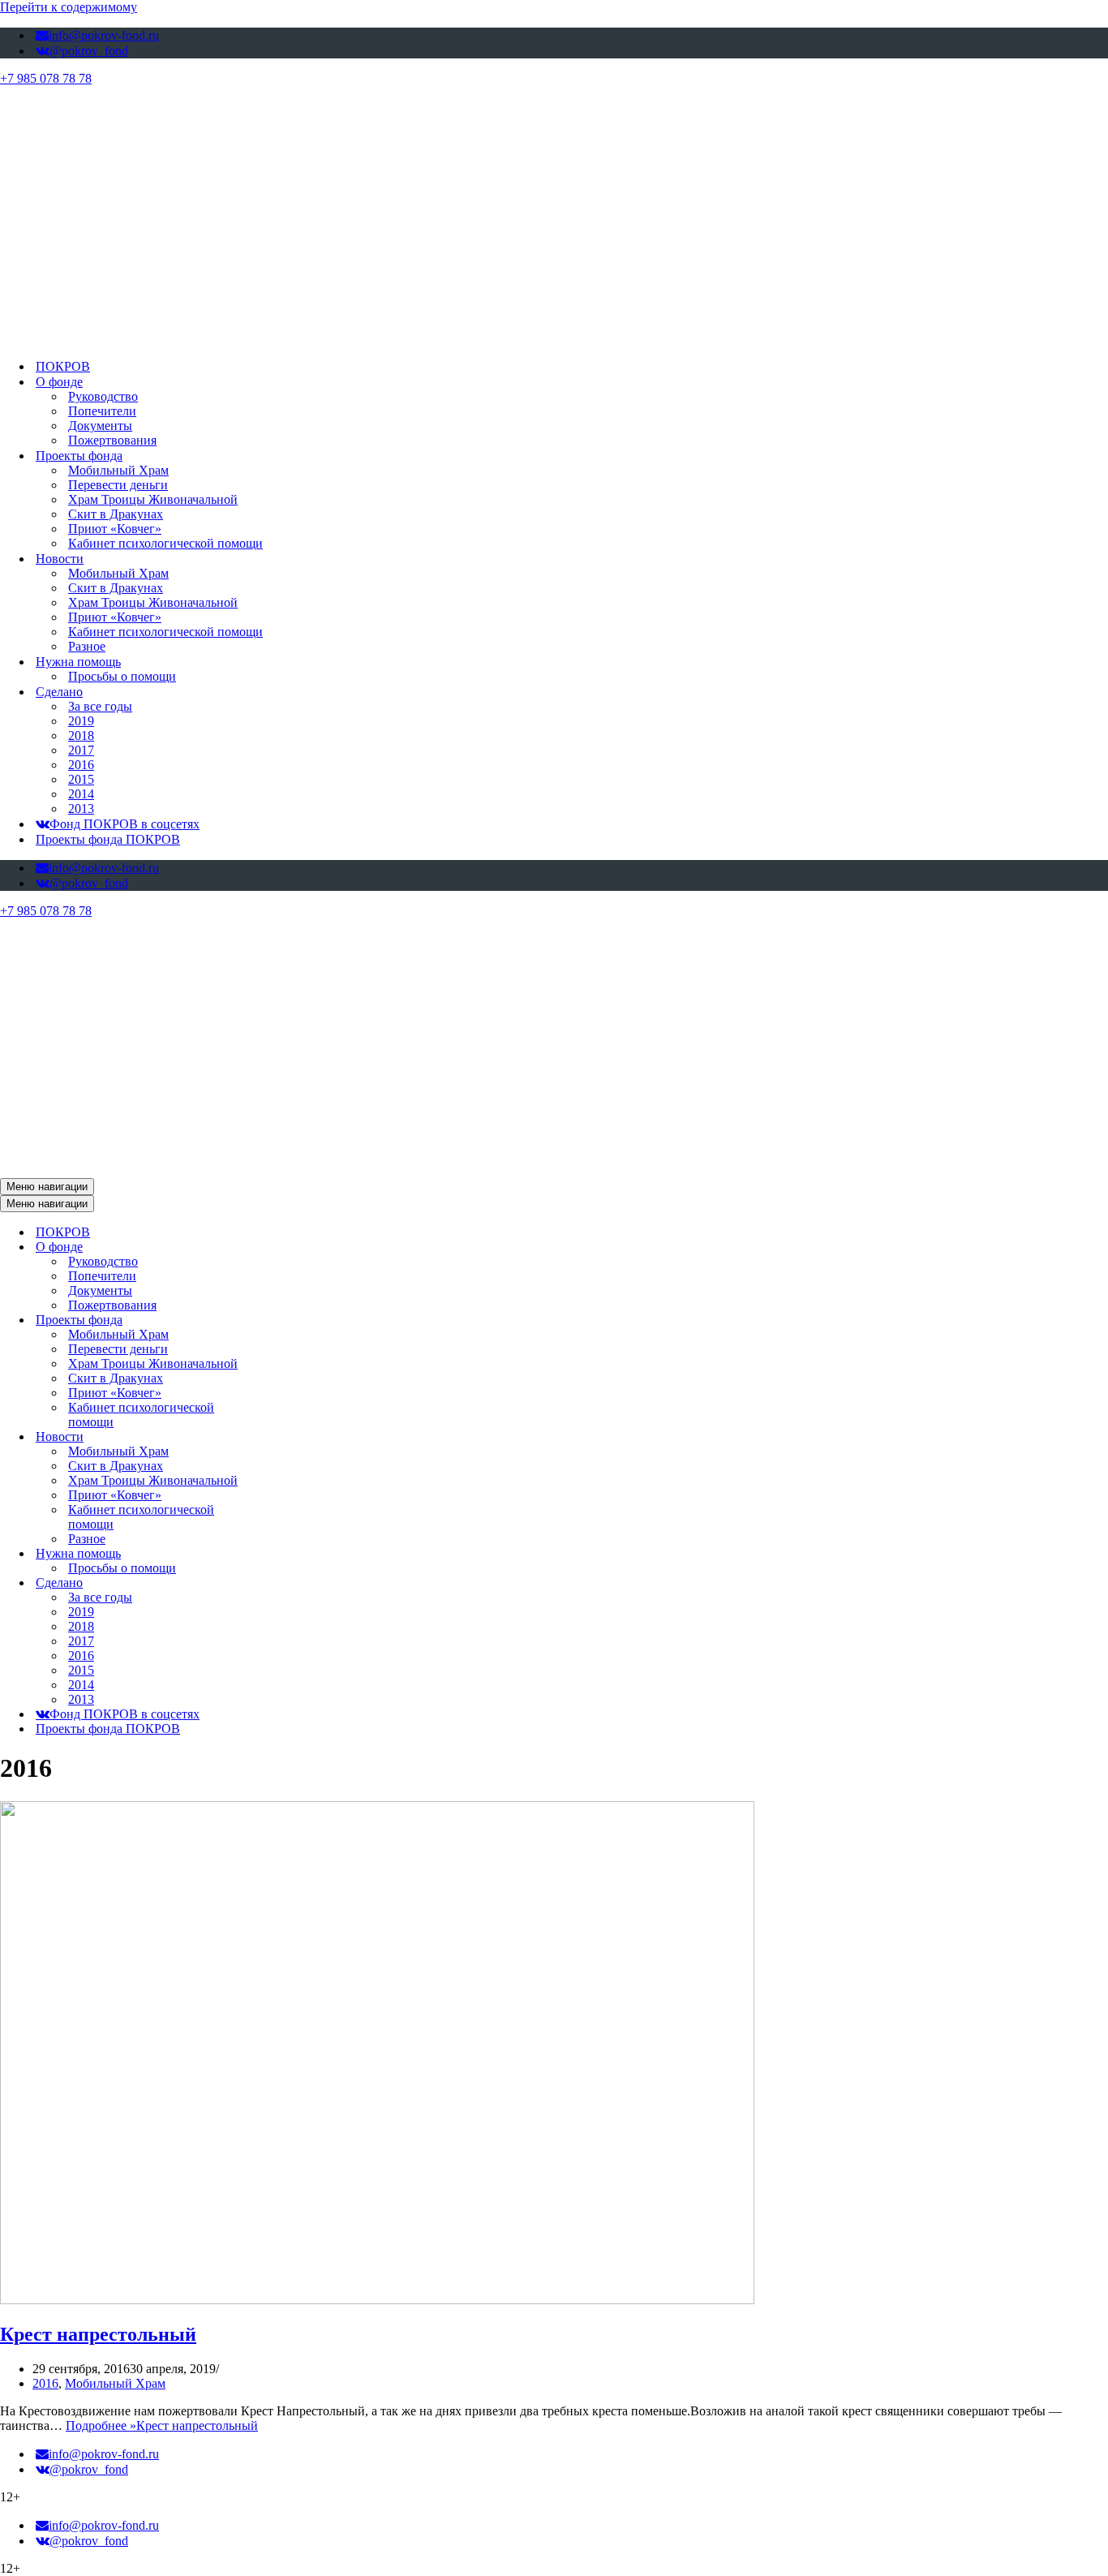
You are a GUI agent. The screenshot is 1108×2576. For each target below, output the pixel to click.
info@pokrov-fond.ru (104, 35)
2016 (81, 765)
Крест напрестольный (98, 2334)
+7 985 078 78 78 (46, 78)
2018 (81, 735)
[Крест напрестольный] (377, 2300)
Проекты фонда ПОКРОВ (108, 839)
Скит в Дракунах (116, 514)
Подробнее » (162, 2425)
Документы (100, 426)
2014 (81, 794)
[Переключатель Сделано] (284, 1583)
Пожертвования (112, 440)
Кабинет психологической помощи (165, 543)
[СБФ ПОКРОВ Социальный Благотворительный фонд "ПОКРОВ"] (415, 338)
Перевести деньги (118, 485)
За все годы (100, 706)
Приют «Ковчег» (115, 529)
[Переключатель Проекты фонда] (284, 1320)
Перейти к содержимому (69, 7)
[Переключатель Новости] (284, 1437)
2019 (81, 721)
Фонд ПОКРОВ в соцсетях (125, 824)
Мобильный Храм (118, 470)
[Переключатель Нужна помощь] (284, 1554)
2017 (81, 750)
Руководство (103, 396)
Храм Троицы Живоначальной (153, 499)
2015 (81, 779)
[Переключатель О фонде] (284, 1247)
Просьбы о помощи (122, 676)
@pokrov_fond (89, 51)
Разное (87, 646)
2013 (81, 808)
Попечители (102, 411)
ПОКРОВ (63, 366)
